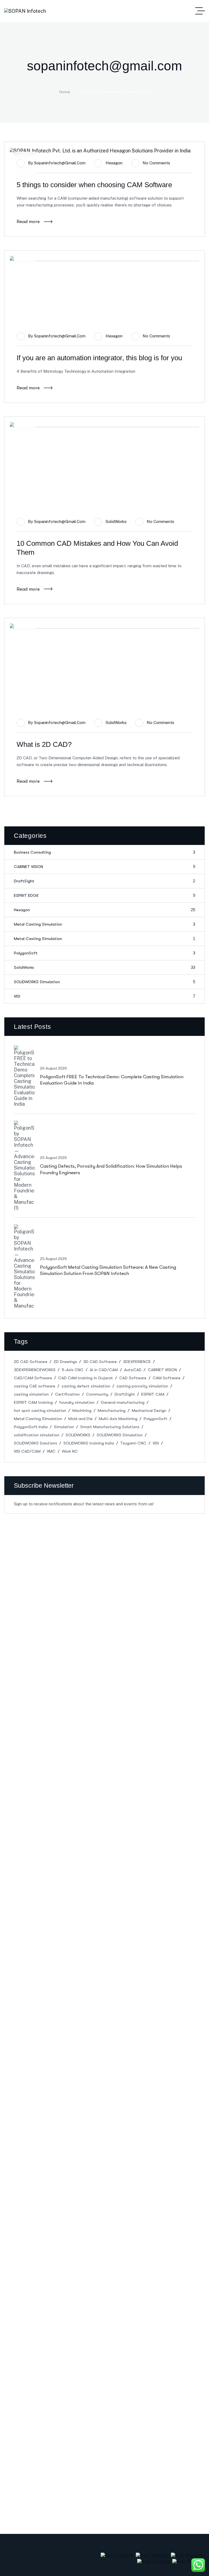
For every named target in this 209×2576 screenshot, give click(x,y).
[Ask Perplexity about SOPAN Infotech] (153, 2555)
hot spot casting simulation (40, 1411)
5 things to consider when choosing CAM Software (94, 185)
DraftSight (104, 881)
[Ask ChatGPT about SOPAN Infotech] (118, 2555)
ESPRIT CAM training (33, 1402)
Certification (67, 1394)
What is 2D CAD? (44, 744)
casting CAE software (35, 1386)
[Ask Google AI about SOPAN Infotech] (189, 2561)
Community (97, 1394)
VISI (104, 996)
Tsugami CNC (133, 1443)
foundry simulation (77, 1402)
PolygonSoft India (31, 1427)
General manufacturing (123, 1402)
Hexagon (114, 163)
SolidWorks (116, 521)
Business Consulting (104, 852)
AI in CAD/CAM (104, 1370)
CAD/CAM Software (33, 1378)
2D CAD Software (31, 1362)
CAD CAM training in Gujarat (86, 1378)
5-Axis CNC (73, 1370)
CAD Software (133, 1378)
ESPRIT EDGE (104, 895)
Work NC (70, 1451)
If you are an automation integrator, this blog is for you (99, 358)
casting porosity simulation (142, 1386)
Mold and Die (80, 1419)
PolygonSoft (104, 953)
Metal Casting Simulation (104, 924)
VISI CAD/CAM (27, 1451)
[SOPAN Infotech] (25, 11)
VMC (51, 1451)
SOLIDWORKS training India (89, 1443)
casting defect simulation (86, 1386)
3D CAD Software (100, 1362)
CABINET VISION (104, 867)
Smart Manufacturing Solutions (110, 1427)
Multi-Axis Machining (118, 1419)
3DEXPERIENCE (137, 1362)
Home (65, 92)
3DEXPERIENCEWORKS (35, 1370)
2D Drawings (65, 1362)
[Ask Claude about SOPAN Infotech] (154, 2561)
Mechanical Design (149, 1411)
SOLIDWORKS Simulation (104, 982)
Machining (82, 1411)
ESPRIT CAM (153, 1394)
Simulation (64, 1427)
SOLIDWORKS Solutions (36, 1443)
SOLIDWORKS (78, 1435)
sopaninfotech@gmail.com (60, 163)
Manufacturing (112, 1411)
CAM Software (167, 1378)
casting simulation (31, 1394)
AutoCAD (133, 1370)
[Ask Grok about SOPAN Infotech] (188, 2555)
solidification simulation (37, 1435)
